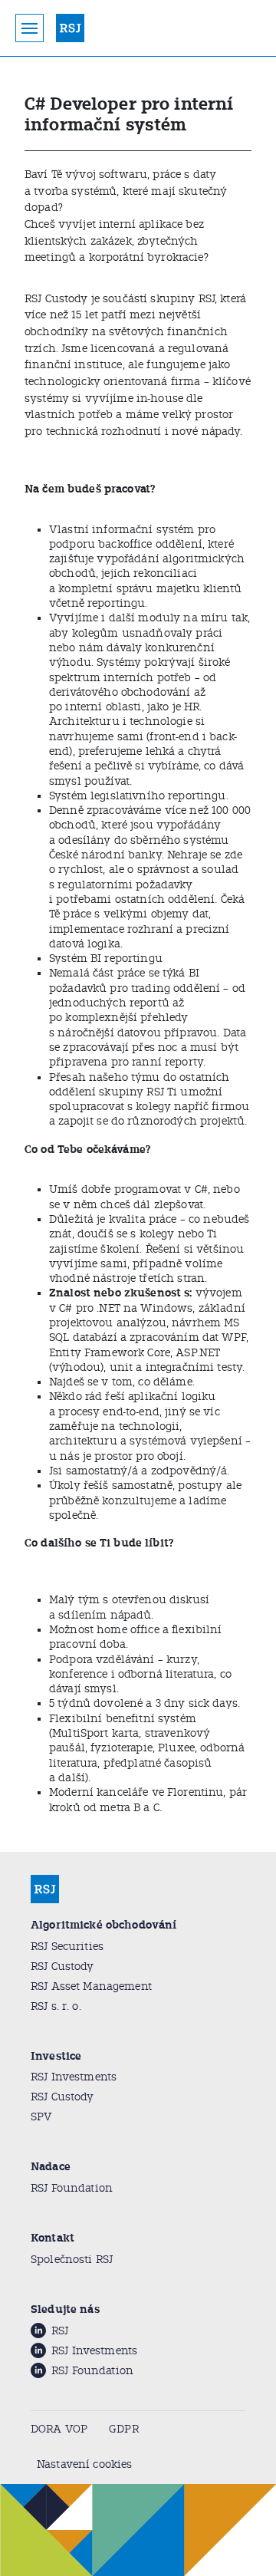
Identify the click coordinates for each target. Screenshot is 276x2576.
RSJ (60, 2331)
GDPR (124, 2429)
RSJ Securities (67, 1947)
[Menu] (30, 28)
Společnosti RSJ (72, 2260)
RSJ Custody (62, 1967)
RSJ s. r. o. (56, 2006)
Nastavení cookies (84, 2464)
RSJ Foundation (72, 2188)
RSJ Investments (74, 2077)
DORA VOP (59, 2429)
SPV (41, 2117)
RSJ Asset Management (91, 1986)
